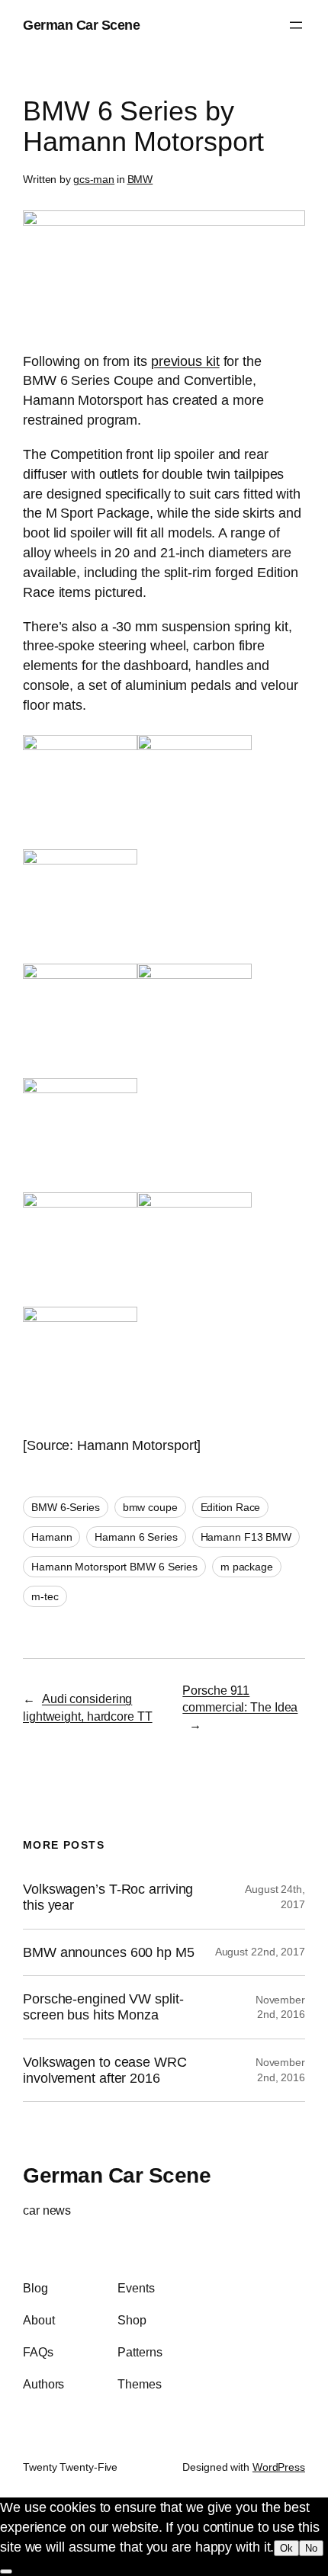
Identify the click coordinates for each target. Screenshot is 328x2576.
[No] (6, 2571)
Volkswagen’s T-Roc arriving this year (108, 1897)
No (311, 2548)
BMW (140, 179)
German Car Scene (81, 25)
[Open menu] (296, 25)
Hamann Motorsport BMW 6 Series (114, 1567)
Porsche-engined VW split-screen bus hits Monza (103, 2007)
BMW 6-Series (66, 1507)
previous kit (185, 361)
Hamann (51, 1537)
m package (247, 1567)
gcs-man (94, 179)
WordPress (279, 2467)
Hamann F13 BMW (246, 1537)
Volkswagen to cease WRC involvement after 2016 (105, 2070)
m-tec (45, 1596)
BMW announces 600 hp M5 (109, 1952)
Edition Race (231, 1507)
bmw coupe (150, 1507)
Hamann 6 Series (136, 1537)
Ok (286, 2548)
